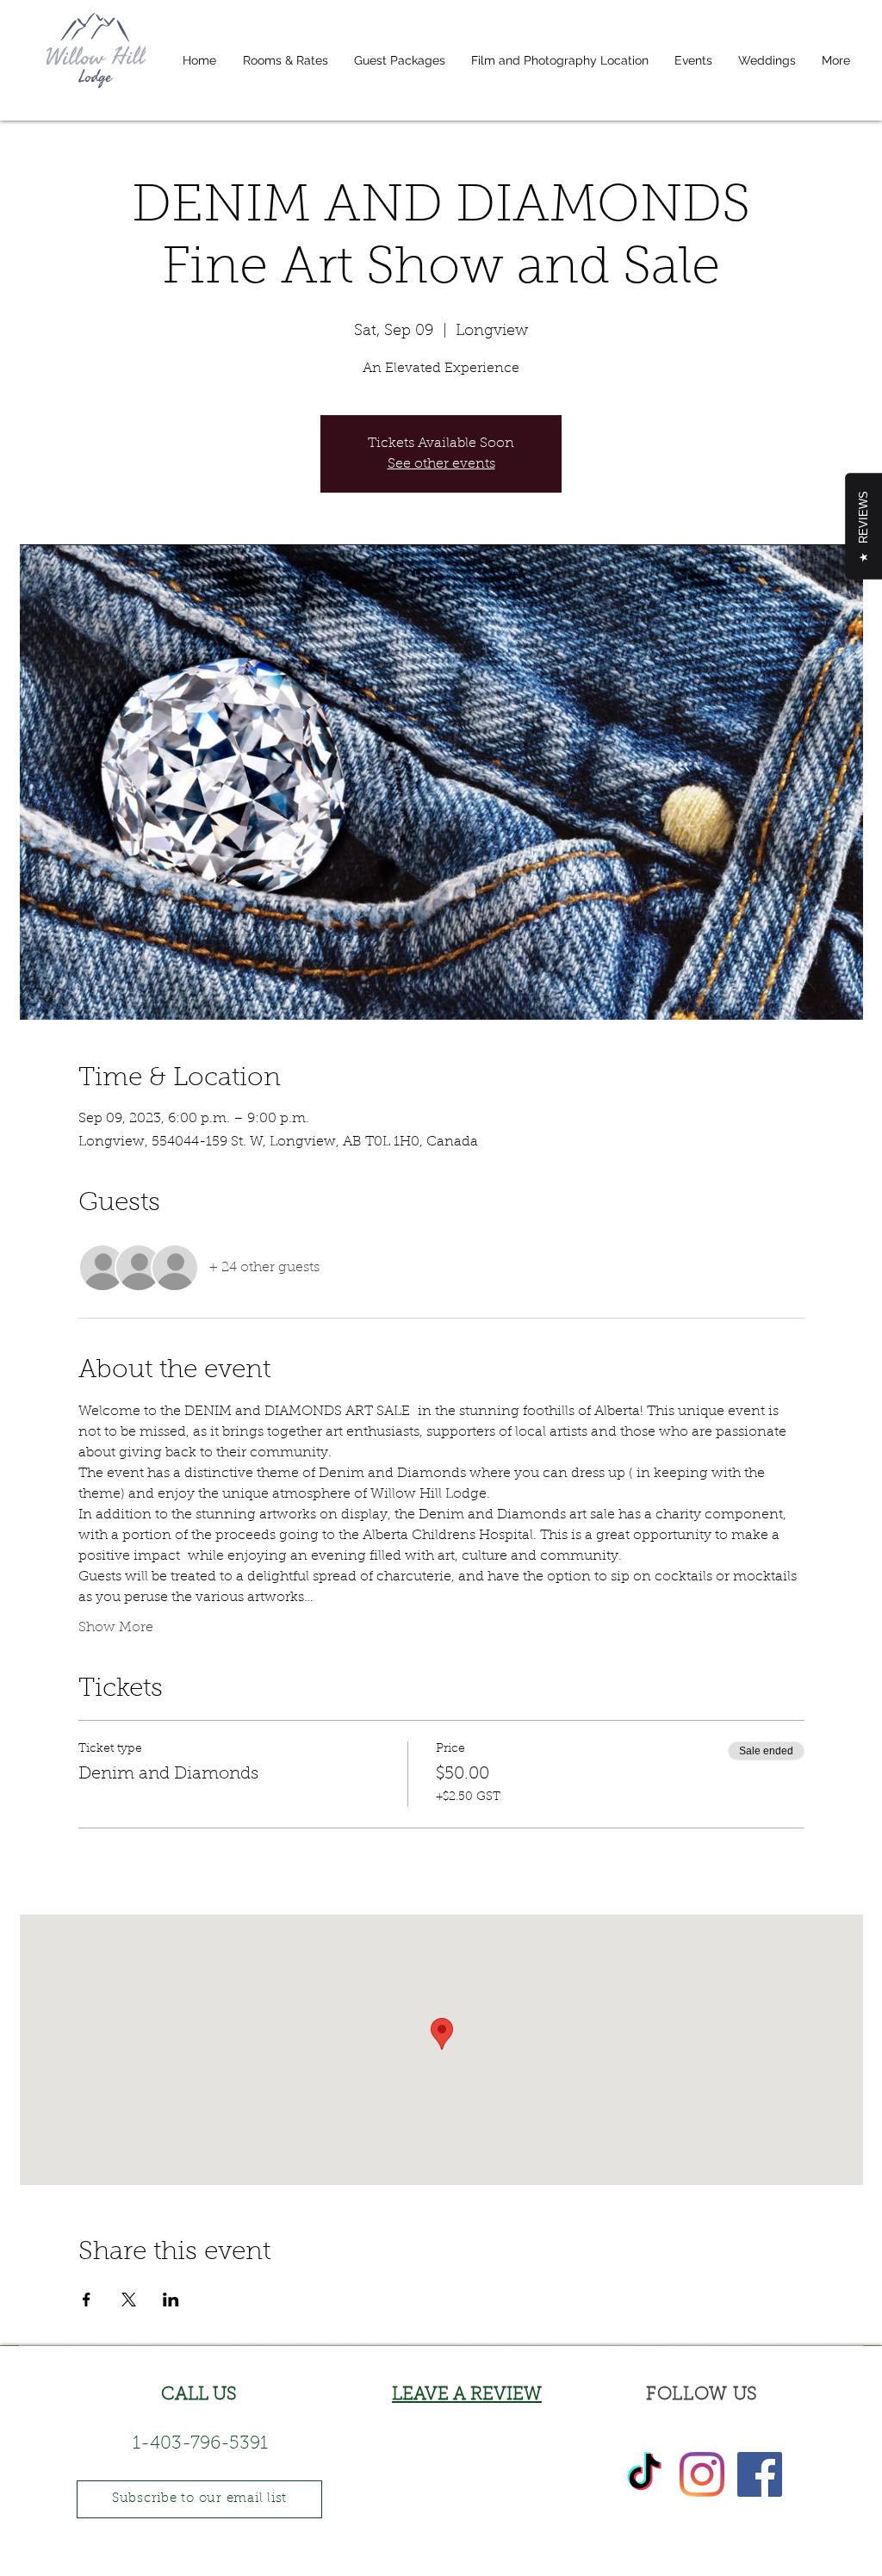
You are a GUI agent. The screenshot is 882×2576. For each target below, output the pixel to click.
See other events (441, 464)
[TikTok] (644, 2474)
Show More (116, 1628)
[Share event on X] (129, 2300)
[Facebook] (760, 2474)
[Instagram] (702, 2474)
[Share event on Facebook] (87, 2300)
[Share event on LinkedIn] (171, 2300)
